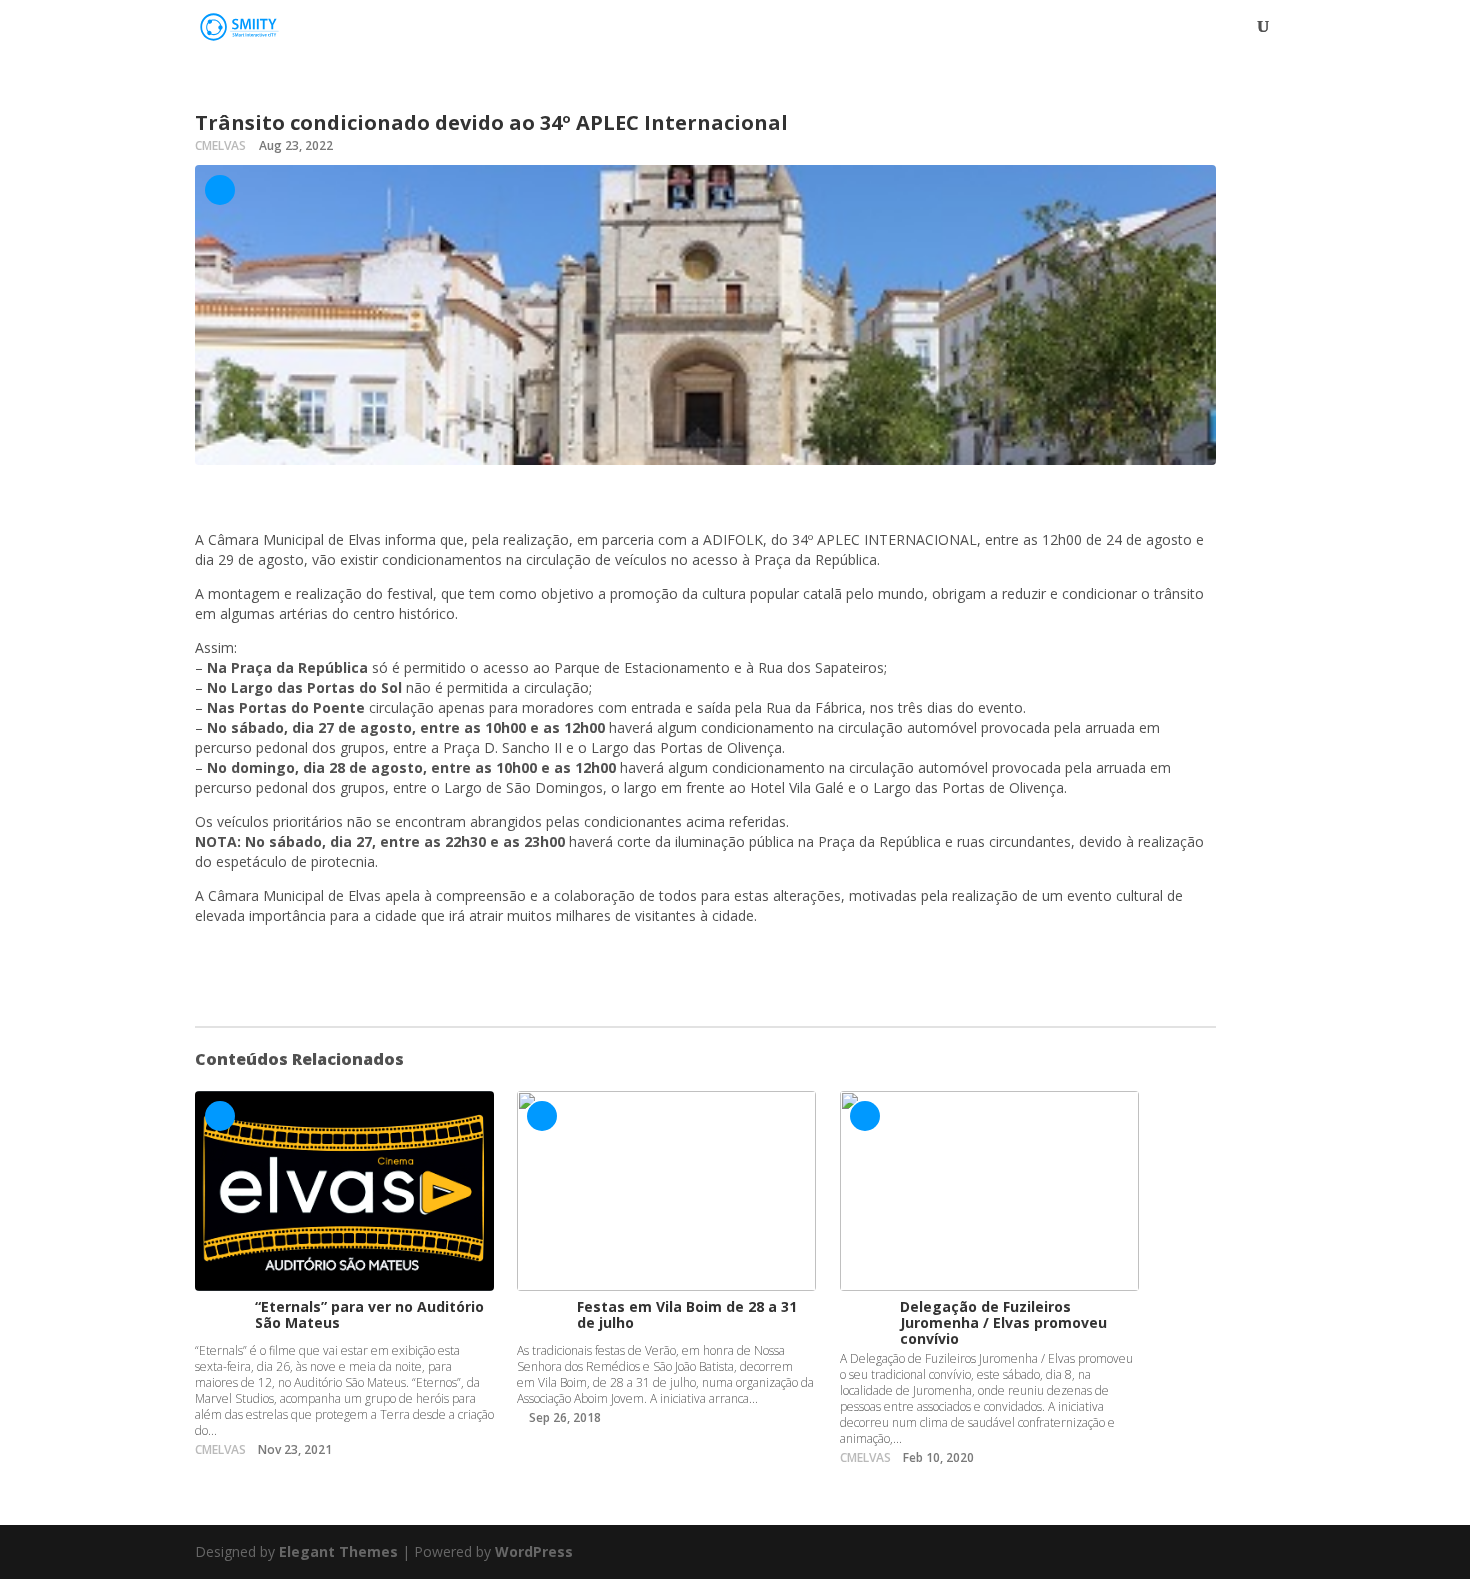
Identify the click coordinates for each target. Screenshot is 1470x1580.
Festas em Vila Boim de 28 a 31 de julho (687, 1314)
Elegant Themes (338, 1551)
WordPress (534, 1551)
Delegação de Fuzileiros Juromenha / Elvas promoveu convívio (1003, 1322)
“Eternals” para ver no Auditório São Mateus (369, 1314)
